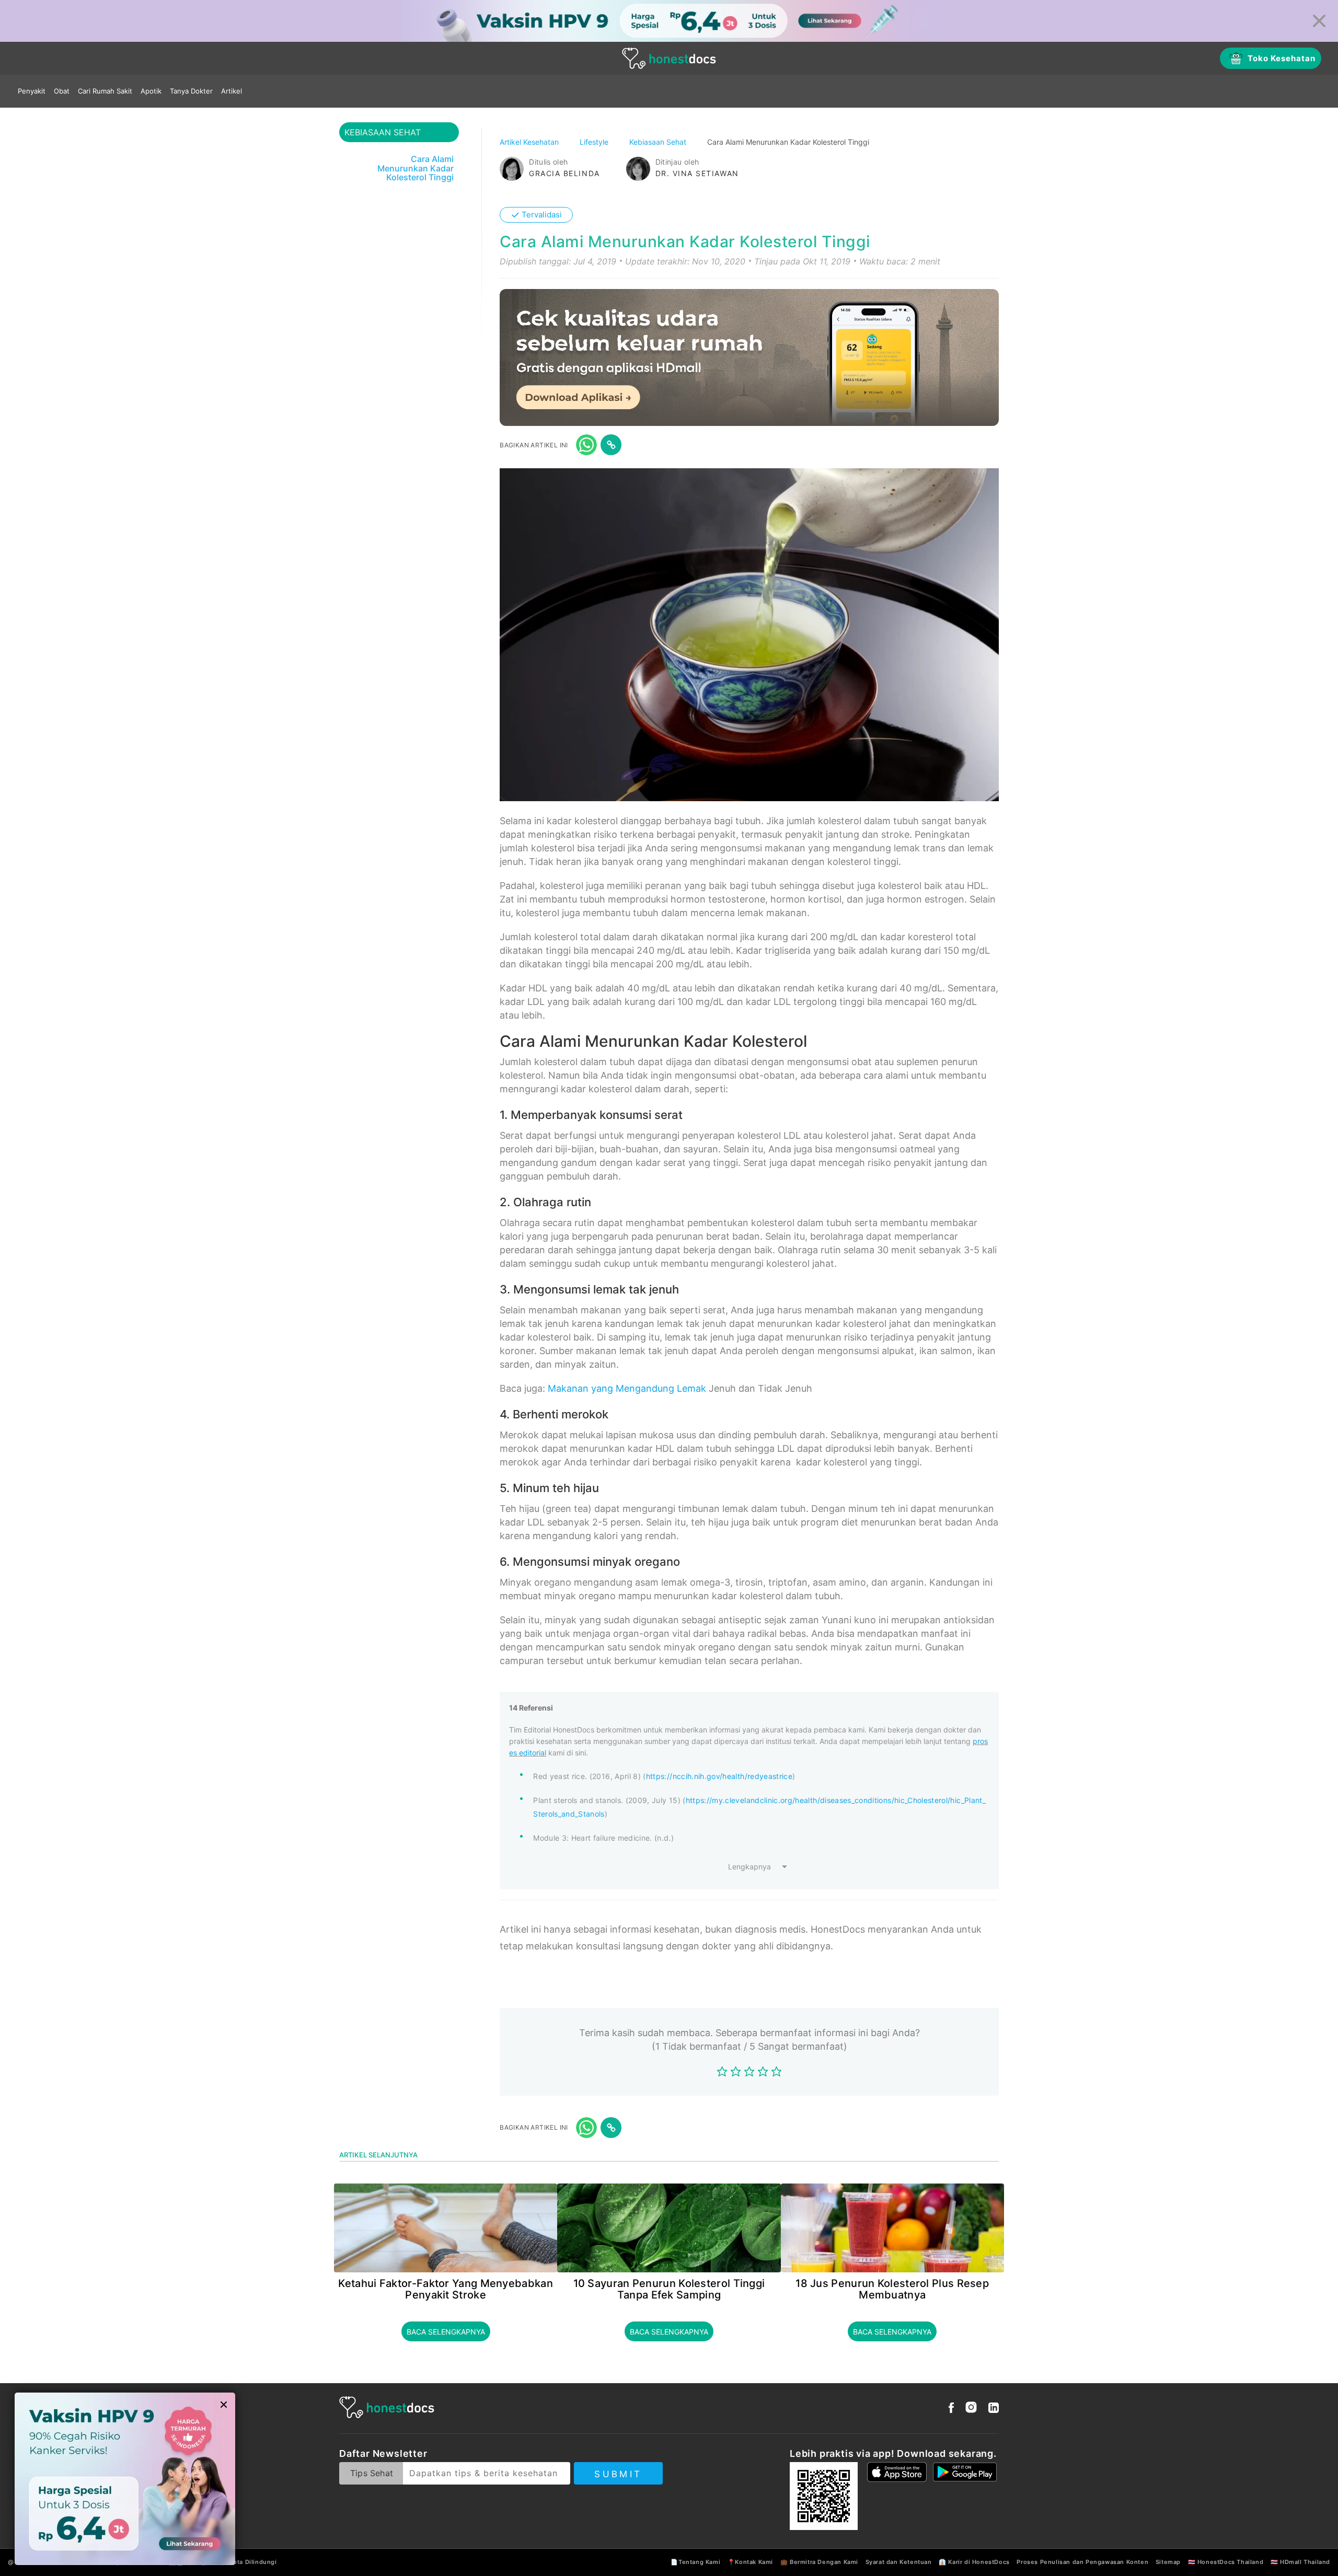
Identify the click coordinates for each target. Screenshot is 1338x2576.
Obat (62, 91)
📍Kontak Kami (750, 2562)
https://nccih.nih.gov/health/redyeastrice (719, 1776)
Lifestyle (595, 142)
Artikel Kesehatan (530, 142)
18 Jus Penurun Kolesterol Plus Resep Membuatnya (892, 2289)
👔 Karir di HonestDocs (974, 2562)
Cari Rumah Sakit (105, 91)
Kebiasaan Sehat (659, 142)
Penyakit (32, 91)
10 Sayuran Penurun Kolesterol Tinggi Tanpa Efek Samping (669, 2289)
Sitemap (1168, 2562)
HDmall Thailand (1305, 2562)
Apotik (151, 91)
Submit (618, 2474)
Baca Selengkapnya (446, 2332)
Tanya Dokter (191, 91)
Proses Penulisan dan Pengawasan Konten (1082, 2562)
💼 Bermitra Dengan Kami (819, 2562)
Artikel (232, 91)
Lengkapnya (749, 1867)
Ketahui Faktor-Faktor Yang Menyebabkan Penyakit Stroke (445, 2289)
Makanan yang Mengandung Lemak (627, 1388)
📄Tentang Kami (695, 2562)
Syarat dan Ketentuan (899, 2562)
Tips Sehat (372, 2473)
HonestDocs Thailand (1230, 2562)
